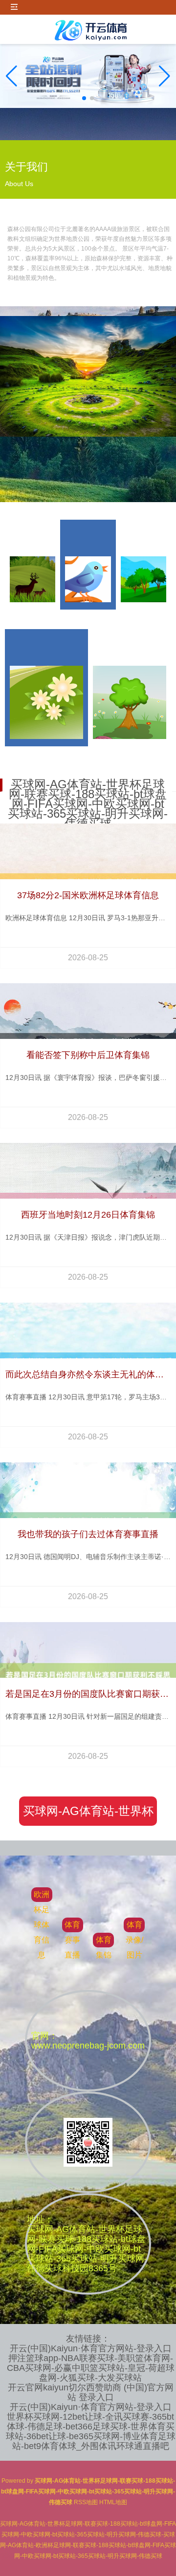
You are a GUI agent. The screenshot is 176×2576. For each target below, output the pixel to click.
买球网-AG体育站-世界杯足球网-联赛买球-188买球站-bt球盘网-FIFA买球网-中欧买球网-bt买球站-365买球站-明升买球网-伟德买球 (88, 1815)
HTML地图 (113, 2502)
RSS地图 (86, 2502)
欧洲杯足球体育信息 (42, 1925)
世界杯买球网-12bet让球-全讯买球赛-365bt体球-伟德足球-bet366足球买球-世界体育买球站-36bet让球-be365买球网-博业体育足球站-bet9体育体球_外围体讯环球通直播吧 (91, 2431)
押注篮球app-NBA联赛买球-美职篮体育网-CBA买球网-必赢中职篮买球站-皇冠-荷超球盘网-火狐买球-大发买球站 (91, 2368)
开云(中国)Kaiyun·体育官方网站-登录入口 (91, 2348)
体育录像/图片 (134, 1940)
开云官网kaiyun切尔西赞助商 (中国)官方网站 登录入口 (91, 2392)
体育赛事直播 (72, 1940)
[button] (165, 76)
